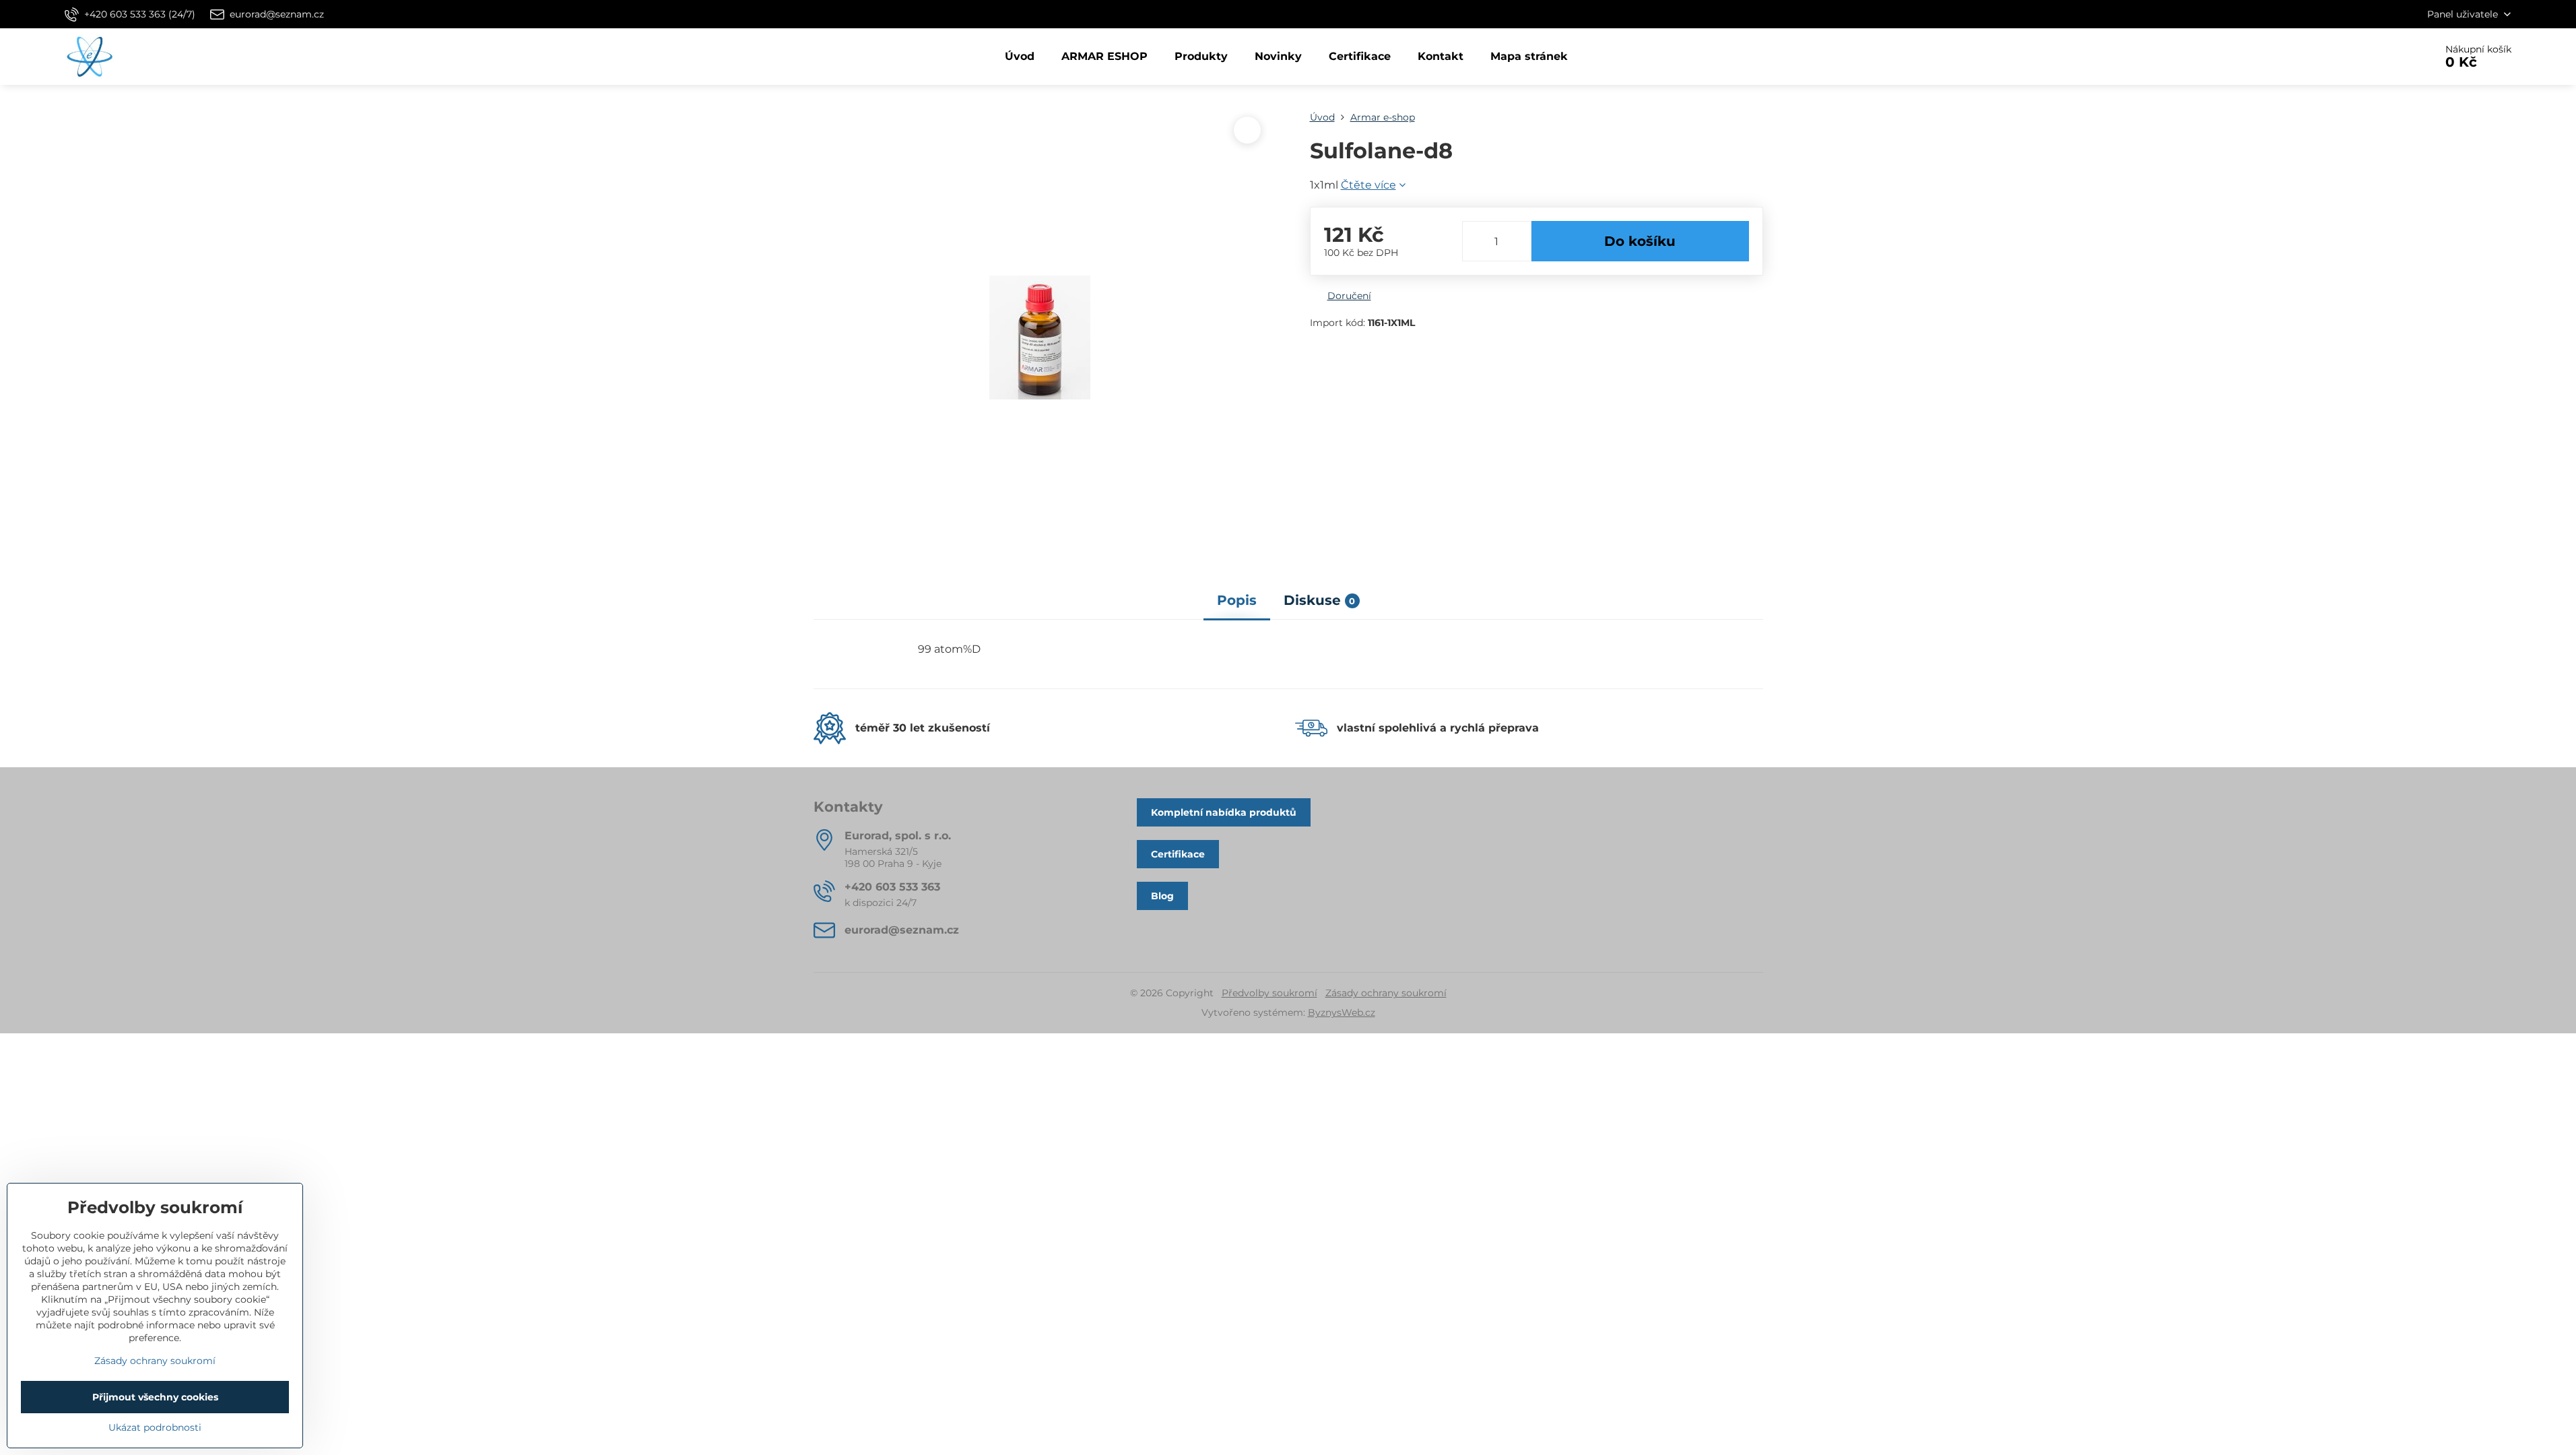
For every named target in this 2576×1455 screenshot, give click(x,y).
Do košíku (1640, 241)
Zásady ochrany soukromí (1386, 993)
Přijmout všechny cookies (155, 1397)
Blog (1162, 896)
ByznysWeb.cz (1342, 1012)
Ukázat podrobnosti (155, 1427)
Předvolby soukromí (1269, 993)
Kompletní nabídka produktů (1224, 812)
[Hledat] (2387, 57)
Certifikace (1178, 854)
